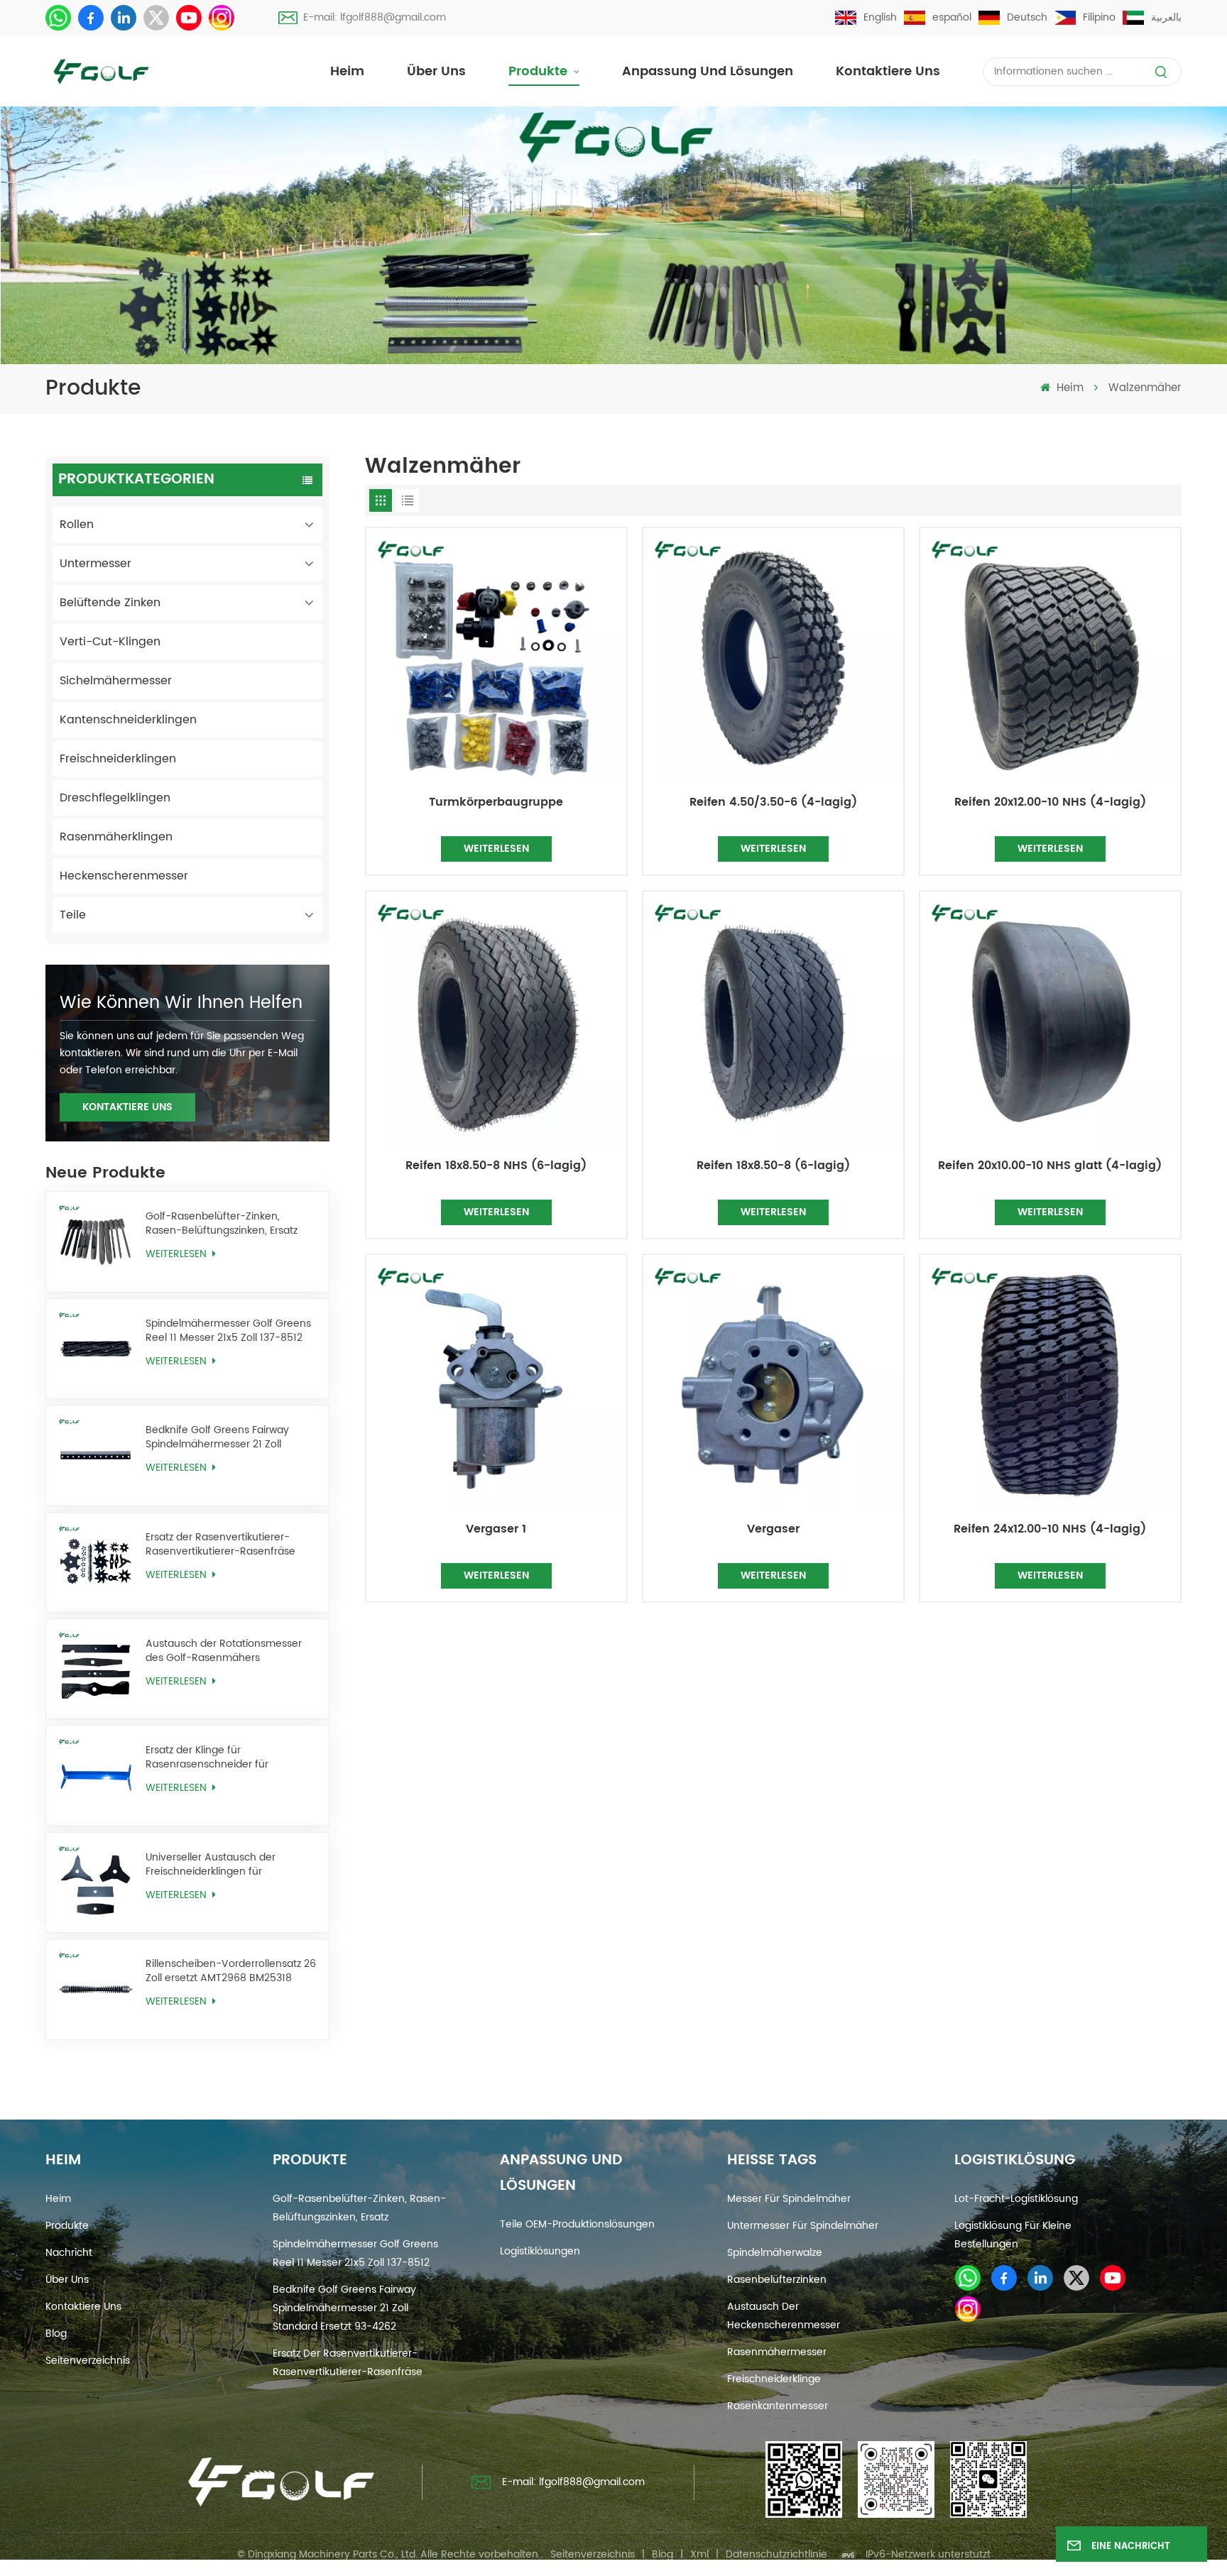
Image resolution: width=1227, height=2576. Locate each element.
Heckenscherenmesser (124, 876)
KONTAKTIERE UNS (127, 1107)
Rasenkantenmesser (778, 2406)
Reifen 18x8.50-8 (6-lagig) (773, 1166)
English (880, 17)
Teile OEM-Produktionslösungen (577, 2224)
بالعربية (1166, 17)
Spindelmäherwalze (775, 2253)
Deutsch (1027, 17)
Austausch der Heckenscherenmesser (784, 2316)
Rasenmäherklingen (116, 837)
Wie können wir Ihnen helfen (181, 1003)
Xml (699, 2554)
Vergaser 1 (496, 1530)
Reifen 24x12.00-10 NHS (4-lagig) (1050, 1530)
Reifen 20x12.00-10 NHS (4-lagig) (1050, 803)
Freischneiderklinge (774, 2379)
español (952, 17)
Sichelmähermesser (116, 681)
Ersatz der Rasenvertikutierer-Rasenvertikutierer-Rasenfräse (220, 1545)
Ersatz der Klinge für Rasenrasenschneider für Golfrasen (207, 1758)
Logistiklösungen (540, 2251)
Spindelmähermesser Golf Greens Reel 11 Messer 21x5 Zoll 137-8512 (228, 1331)
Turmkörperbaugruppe (496, 803)
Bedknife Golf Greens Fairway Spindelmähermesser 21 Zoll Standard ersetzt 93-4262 (217, 1437)
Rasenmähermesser (777, 2352)
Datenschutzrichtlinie (776, 2554)
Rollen (77, 525)
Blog (56, 2334)
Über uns (436, 71)
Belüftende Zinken (110, 603)
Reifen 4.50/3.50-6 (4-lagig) (773, 803)
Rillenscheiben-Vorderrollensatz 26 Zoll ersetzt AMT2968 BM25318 (231, 1971)
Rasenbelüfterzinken (777, 2280)
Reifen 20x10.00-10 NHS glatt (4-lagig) (1050, 1166)
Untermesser (96, 564)
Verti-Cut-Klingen (110, 642)
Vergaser (773, 1530)
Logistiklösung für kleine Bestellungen (1013, 2235)
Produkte (540, 71)
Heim (347, 71)
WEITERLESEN (178, 1254)
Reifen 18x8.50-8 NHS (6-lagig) (496, 1166)
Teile (73, 915)
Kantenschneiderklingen (128, 720)
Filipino (1099, 17)
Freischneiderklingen (118, 759)
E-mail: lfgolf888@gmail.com (375, 17)
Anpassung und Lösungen (708, 71)
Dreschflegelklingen (115, 798)
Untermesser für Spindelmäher (803, 2226)
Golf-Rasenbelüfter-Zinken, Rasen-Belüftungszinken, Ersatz (222, 1224)
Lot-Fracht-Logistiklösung (1016, 2199)
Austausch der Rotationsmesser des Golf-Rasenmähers (224, 1651)
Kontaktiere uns (888, 71)
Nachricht (69, 2253)
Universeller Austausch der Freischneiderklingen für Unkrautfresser (211, 1865)
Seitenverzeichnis (88, 2361)
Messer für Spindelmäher (789, 2199)
